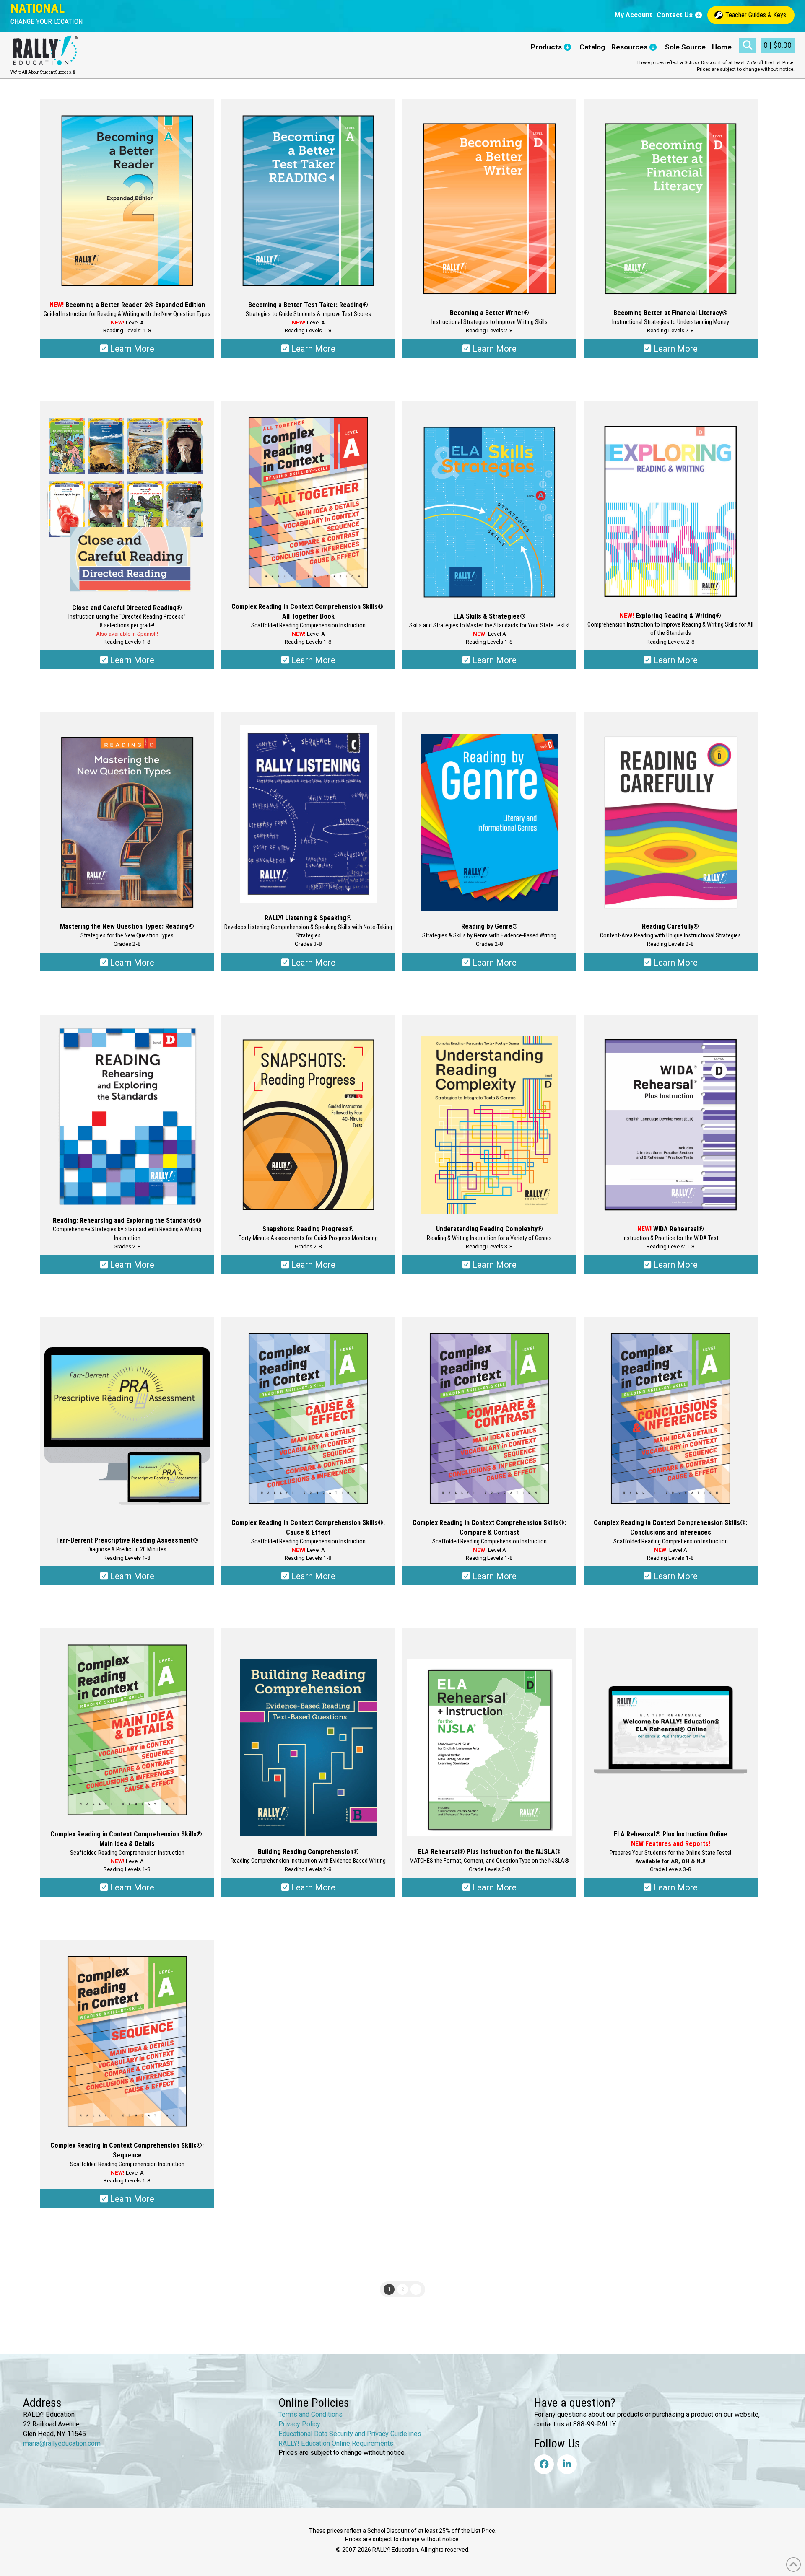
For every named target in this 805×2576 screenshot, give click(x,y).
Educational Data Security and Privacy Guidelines (350, 2434)
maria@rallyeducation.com (62, 2443)
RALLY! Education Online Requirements (336, 2443)
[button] (47, 22)
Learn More (131, 349)
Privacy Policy (299, 2424)
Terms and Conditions (310, 2414)
